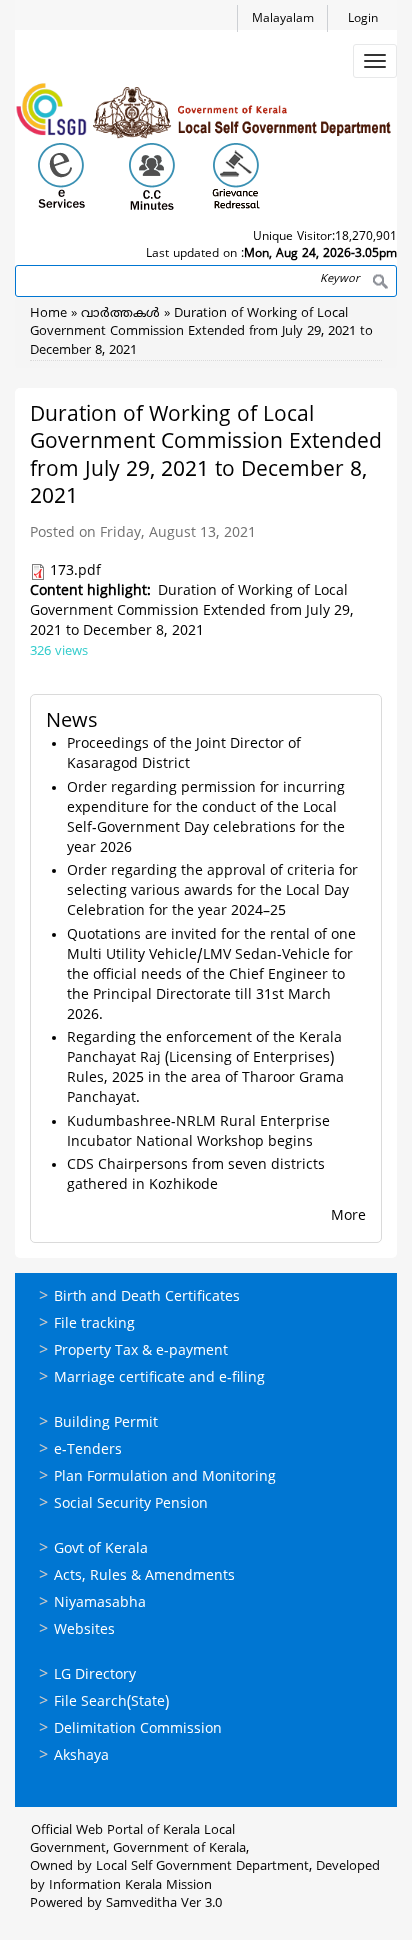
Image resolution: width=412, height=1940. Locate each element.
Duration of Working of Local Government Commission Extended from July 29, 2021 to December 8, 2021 (201, 332)
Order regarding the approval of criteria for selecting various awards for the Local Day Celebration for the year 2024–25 (212, 891)
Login (363, 19)
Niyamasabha (100, 1603)
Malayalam (283, 19)
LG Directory (95, 1675)
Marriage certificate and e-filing (159, 1378)
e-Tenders (88, 1450)
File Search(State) (111, 1702)
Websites (84, 1630)
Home (48, 314)
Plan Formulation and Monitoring (165, 1477)
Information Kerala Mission (130, 1886)
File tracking (94, 1324)
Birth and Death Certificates (147, 1297)
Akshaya (81, 1756)
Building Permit (106, 1423)
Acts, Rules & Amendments (144, 1576)
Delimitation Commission (138, 1729)
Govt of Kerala (101, 1549)
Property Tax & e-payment (141, 1351)
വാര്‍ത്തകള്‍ (120, 314)
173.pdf (75, 571)
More (348, 1216)
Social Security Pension (131, 1504)
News (72, 722)
